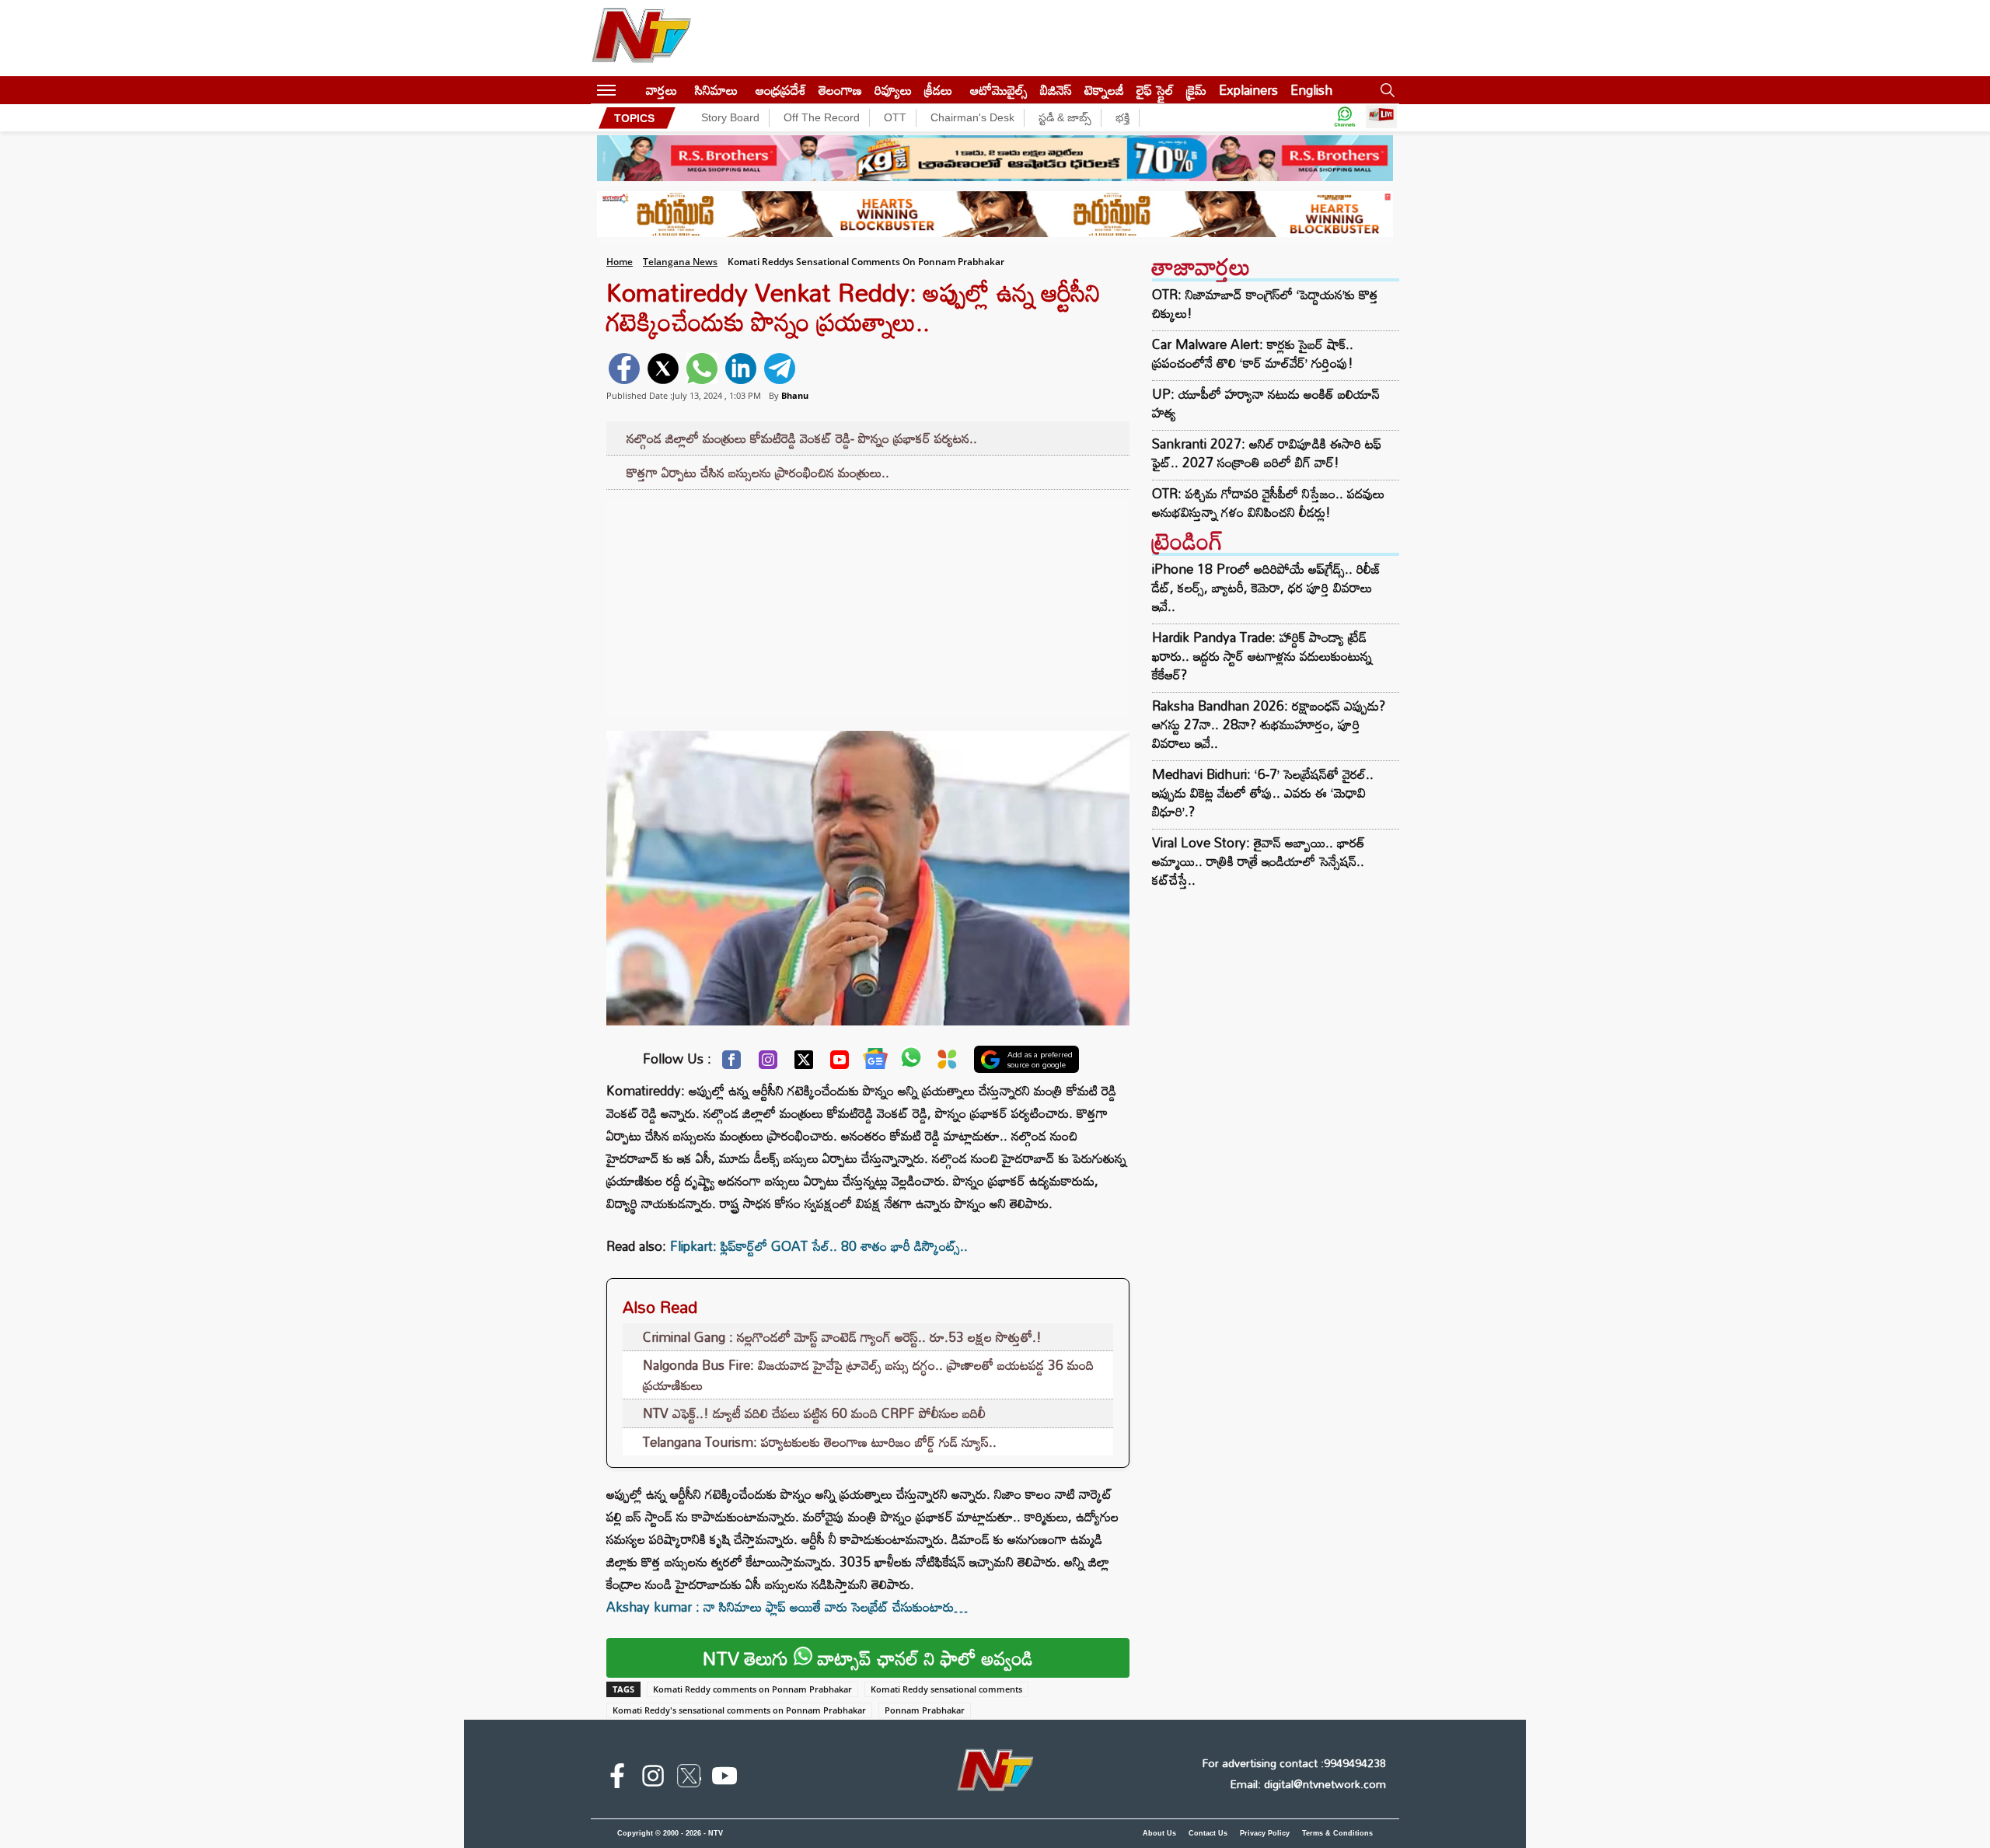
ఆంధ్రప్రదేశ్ (781, 90)
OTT (895, 117)
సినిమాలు (716, 90)
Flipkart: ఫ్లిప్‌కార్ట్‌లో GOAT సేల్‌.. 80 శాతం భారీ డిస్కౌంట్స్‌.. (819, 1246)
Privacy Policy (1265, 1833)
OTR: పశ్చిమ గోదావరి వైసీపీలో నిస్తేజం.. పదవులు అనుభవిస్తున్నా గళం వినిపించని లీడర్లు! (1268, 503)
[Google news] (875, 1062)
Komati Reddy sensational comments (946, 1689)
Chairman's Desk (972, 117)
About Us (1159, 1833)
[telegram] (780, 369)
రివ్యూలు (893, 90)
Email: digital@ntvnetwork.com (1308, 1784)
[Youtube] (840, 1064)
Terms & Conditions (1337, 1833)
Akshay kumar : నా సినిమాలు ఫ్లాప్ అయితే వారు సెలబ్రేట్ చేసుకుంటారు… (787, 1607)
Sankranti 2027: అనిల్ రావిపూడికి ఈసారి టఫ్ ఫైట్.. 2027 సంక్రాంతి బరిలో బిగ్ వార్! (1267, 453)
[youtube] (724, 1779)
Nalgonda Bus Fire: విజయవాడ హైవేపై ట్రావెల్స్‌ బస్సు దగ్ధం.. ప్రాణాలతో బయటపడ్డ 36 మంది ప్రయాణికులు (868, 1375)
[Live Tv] (1381, 118)
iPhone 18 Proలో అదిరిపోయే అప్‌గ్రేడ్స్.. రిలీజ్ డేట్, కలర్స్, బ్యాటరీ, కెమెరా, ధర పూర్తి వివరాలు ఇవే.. (1267, 587)
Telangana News (680, 262)
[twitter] (663, 369)
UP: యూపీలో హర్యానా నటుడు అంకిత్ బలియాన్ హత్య (1266, 403)
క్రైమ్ (1196, 90)
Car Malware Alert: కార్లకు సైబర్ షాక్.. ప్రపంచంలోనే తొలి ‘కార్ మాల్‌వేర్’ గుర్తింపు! (1253, 354)
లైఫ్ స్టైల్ (1155, 90)
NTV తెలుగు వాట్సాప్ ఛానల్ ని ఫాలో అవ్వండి (868, 1658)
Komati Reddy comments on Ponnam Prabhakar (752, 1689)
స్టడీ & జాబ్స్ (1065, 117)
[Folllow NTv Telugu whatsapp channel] (1345, 118)
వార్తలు (662, 90)
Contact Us (1208, 1833)
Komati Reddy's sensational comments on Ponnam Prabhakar (739, 1710)
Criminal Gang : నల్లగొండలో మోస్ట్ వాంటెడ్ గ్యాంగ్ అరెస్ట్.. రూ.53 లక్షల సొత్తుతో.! (842, 1337)
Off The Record (822, 117)
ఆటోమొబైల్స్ (999, 90)
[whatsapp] (702, 369)
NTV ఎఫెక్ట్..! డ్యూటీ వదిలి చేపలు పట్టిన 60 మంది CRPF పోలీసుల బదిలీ (814, 1413)
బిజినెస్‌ (1056, 90)
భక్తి (1122, 117)
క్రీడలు (938, 90)
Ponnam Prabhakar (925, 1710)
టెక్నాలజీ (1104, 90)
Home (620, 262)
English (1311, 90)
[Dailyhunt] (947, 1063)
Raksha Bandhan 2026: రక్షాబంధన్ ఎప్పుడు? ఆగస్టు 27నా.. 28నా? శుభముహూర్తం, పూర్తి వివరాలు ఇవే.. (1269, 724)
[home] (631, 90)
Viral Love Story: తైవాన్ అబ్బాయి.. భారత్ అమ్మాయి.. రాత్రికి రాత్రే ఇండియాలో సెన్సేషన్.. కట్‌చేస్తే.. (1259, 861)
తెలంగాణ (840, 90)
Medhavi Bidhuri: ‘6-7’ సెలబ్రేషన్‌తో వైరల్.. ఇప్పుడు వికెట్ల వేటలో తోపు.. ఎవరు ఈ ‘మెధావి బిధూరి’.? (1263, 793)
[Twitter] (804, 1064)
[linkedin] (741, 369)
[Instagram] (768, 1064)
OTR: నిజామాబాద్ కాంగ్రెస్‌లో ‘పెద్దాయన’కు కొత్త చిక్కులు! (1265, 304)
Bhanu (795, 395)
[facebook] (624, 369)
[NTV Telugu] (641, 38)
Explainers (1248, 90)
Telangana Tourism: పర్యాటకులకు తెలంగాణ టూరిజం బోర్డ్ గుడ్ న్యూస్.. (820, 1442)
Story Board (730, 117)
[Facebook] (731, 1064)
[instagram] (653, 1779)
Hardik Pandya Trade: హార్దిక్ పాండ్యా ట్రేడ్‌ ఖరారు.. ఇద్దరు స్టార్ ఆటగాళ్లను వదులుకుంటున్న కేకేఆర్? (1262, 656)
